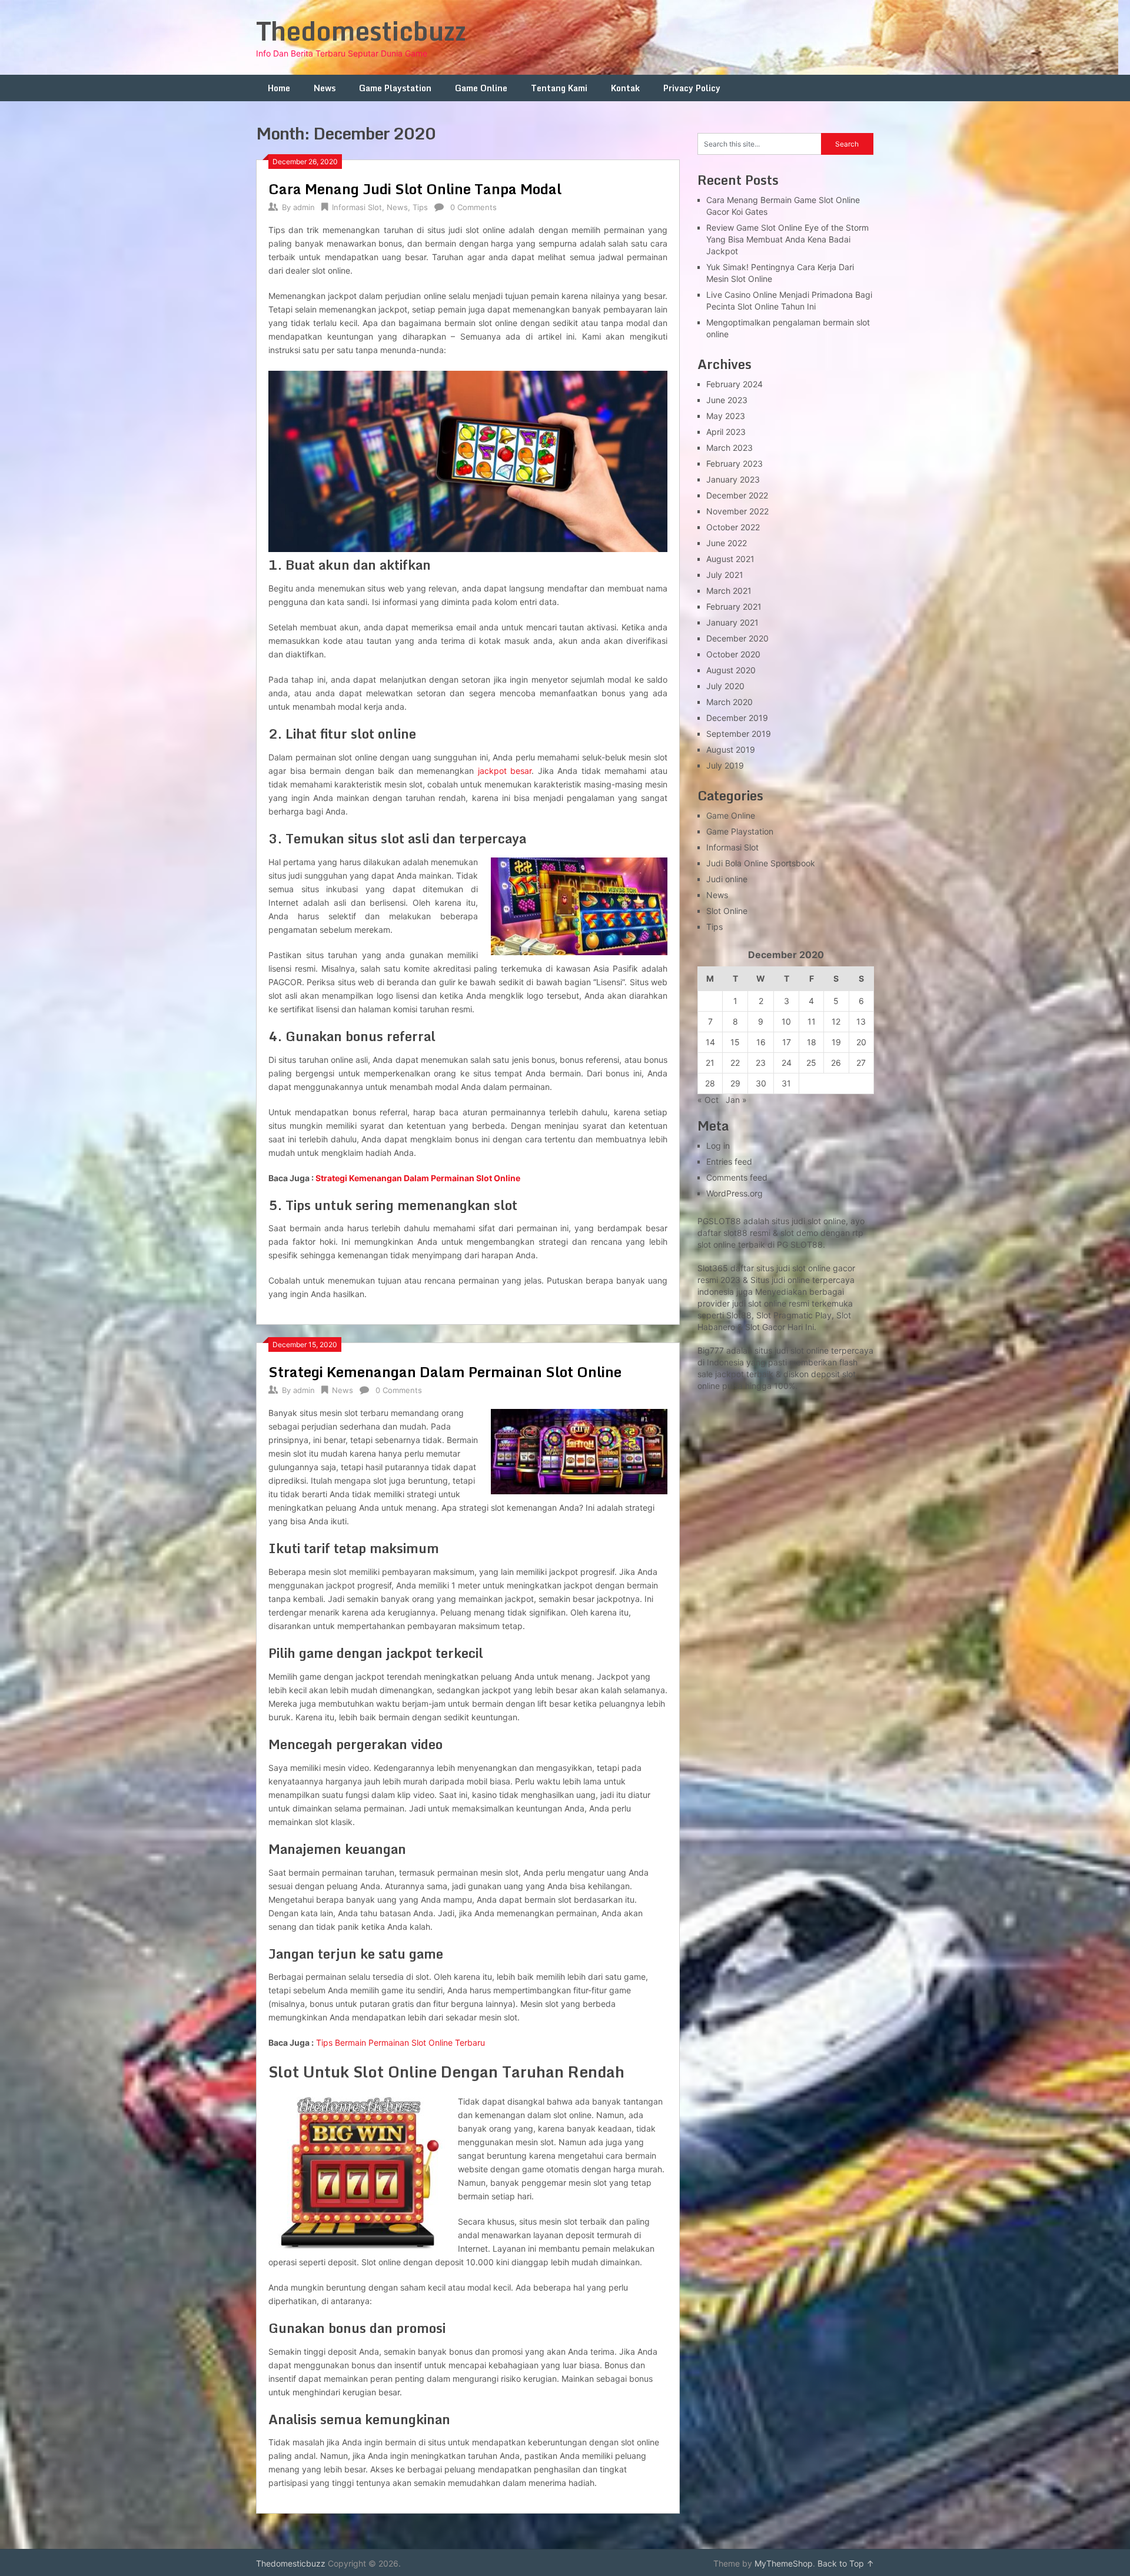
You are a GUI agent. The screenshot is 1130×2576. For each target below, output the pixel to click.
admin (304, 207)
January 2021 (732, 622)
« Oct (708, 1100)
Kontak (625, 88)
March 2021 (729, 591)
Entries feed (729, 1161)
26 (836, 1063)
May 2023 (726, 416)
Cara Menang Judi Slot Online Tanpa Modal (415, 189)
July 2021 (725, 575)
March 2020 (729, 702)
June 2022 (727, 543)
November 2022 (737, 511)
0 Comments (473, 207)
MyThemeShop (784, 2563)
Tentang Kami (559, 88)
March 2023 (729, 448)
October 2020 (733, 654)
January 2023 (733, 479)
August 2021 (730, 559)
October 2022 (733, 527)
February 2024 (734, 384)
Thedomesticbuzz (361, 31)
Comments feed (737, 1177)
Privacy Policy (692, 88)
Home (279, 88)
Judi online (727, 879)
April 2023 (726, 432)
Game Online (481, 88)
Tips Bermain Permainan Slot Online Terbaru (401, 2042)
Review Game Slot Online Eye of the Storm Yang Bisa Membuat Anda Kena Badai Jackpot (787, 239)
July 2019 (725, 765)
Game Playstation (395, 88)
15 (735, 1042)
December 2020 (737, 638)
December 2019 (737, 718)
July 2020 (725, 686)
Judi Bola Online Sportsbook (761, 863)
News (325, 88)
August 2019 (731, 749)
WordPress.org (734, 1193)
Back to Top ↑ (846, 2563)
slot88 (735, 1233)
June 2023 (727, 400)
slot (755, 1303)
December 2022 (737, 495)
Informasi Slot (357, 207)
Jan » (736, 1100)
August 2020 (731, 670)
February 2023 (734, 463)
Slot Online (727, 911)
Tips (420, 207)
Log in (718, 1146)
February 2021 (734, 606)
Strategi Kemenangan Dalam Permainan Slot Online (418, 1178)
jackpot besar (505, 771)
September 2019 (739, 734)
